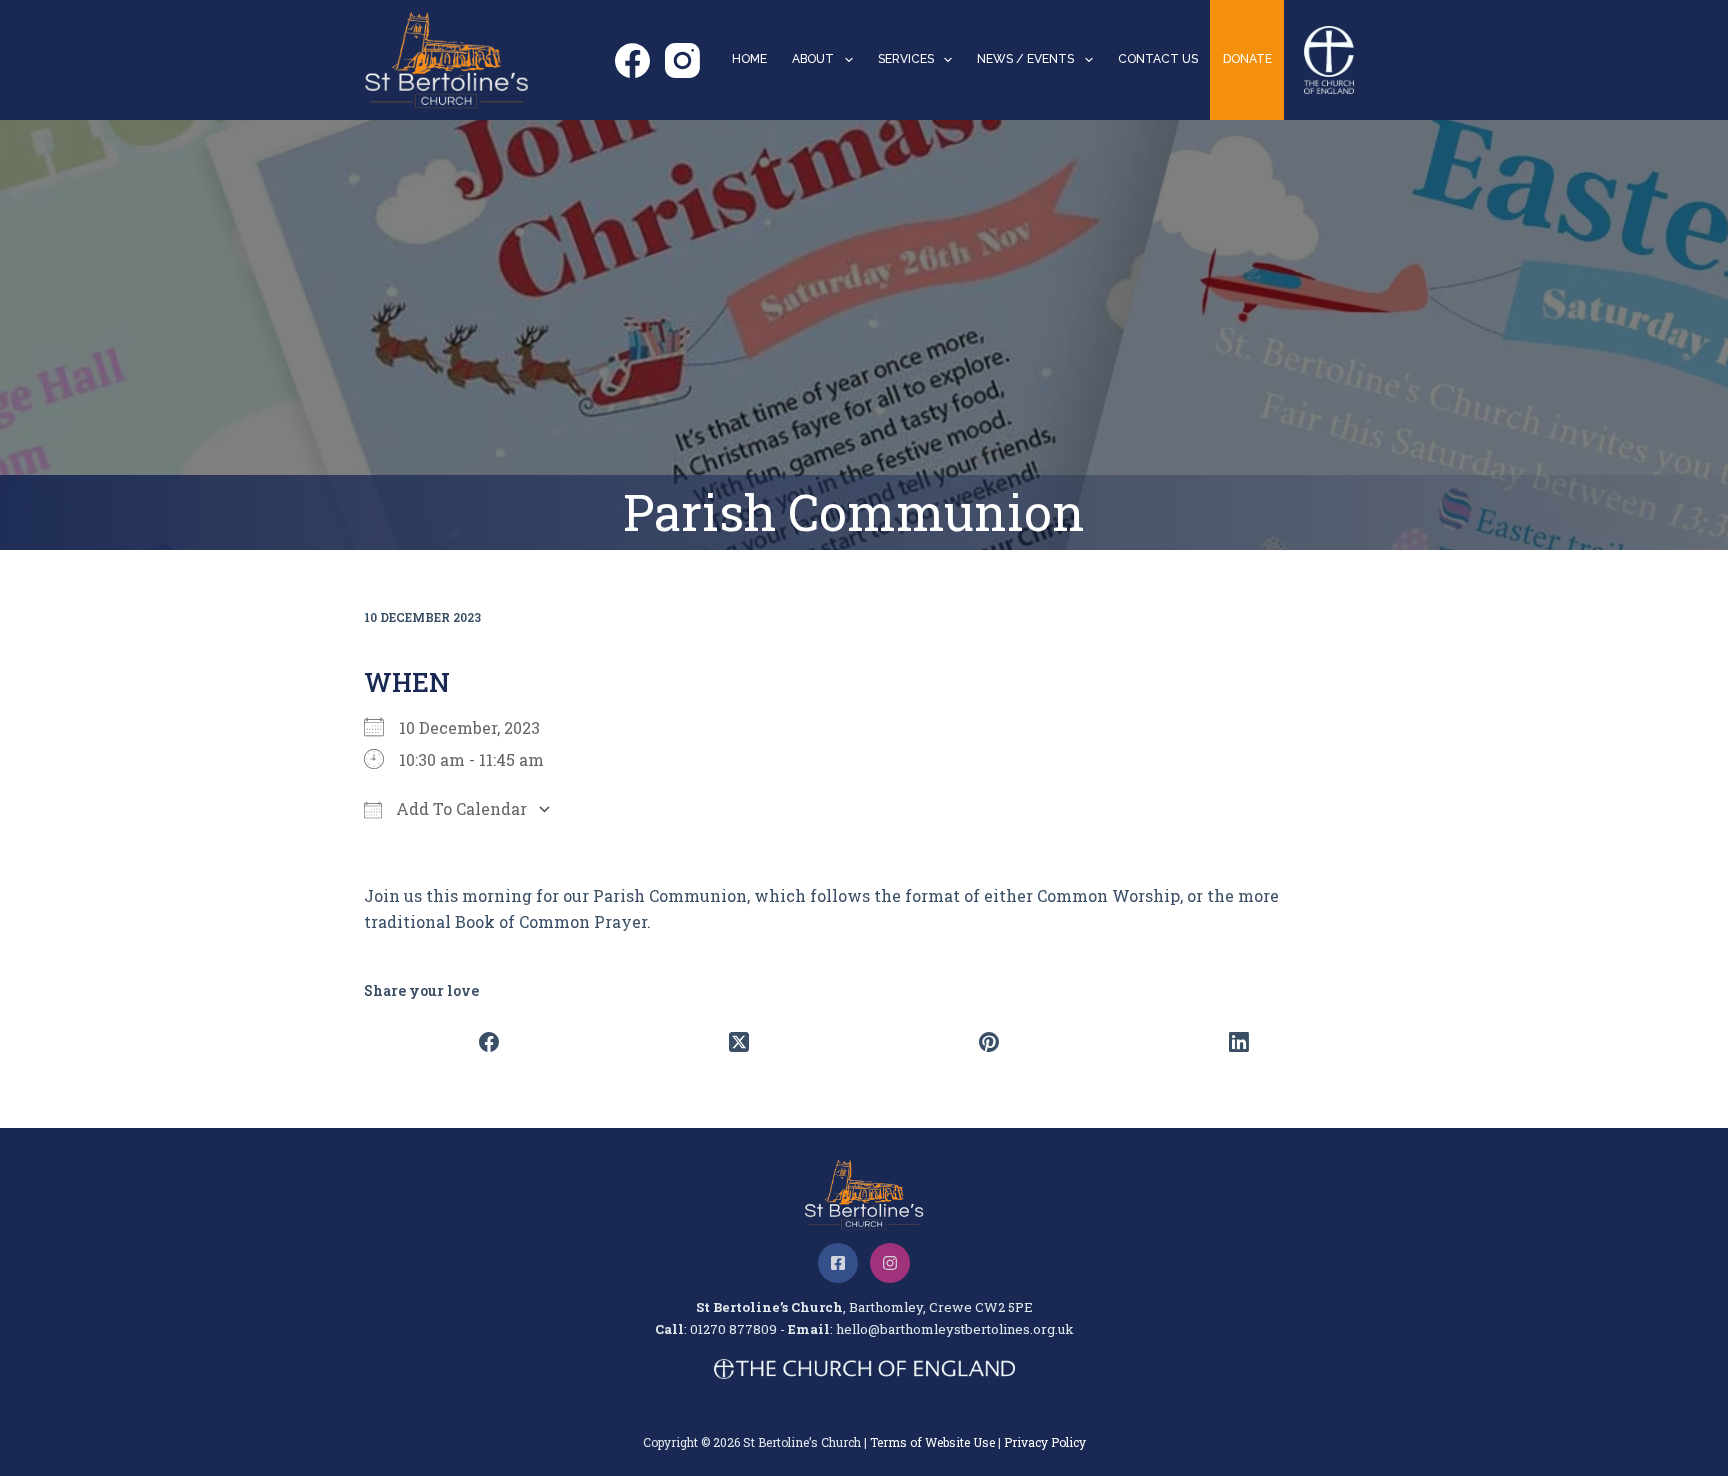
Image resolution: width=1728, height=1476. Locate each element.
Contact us (1158, 59)
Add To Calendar (459, 808)
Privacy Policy (1045, 1442)
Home (749, 59)
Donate (1247, 59)
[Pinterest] (989, 1042)
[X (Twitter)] (739, 1042)
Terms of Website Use (932, 1442)
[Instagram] (682, 60)
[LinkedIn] (1239, 1042)
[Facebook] (632, 60)
